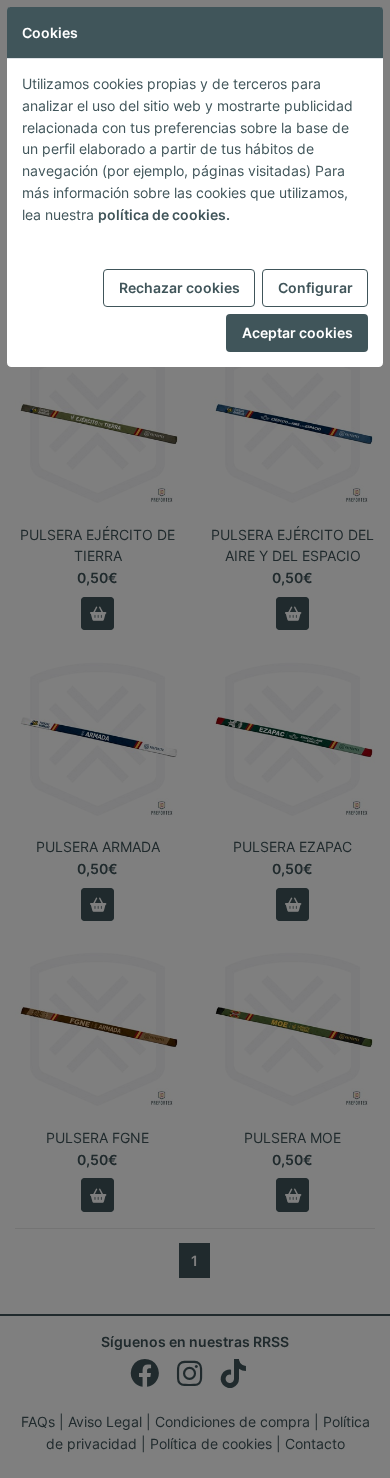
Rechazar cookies (179, 287)
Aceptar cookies (297, 332)
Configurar (315, 287)
